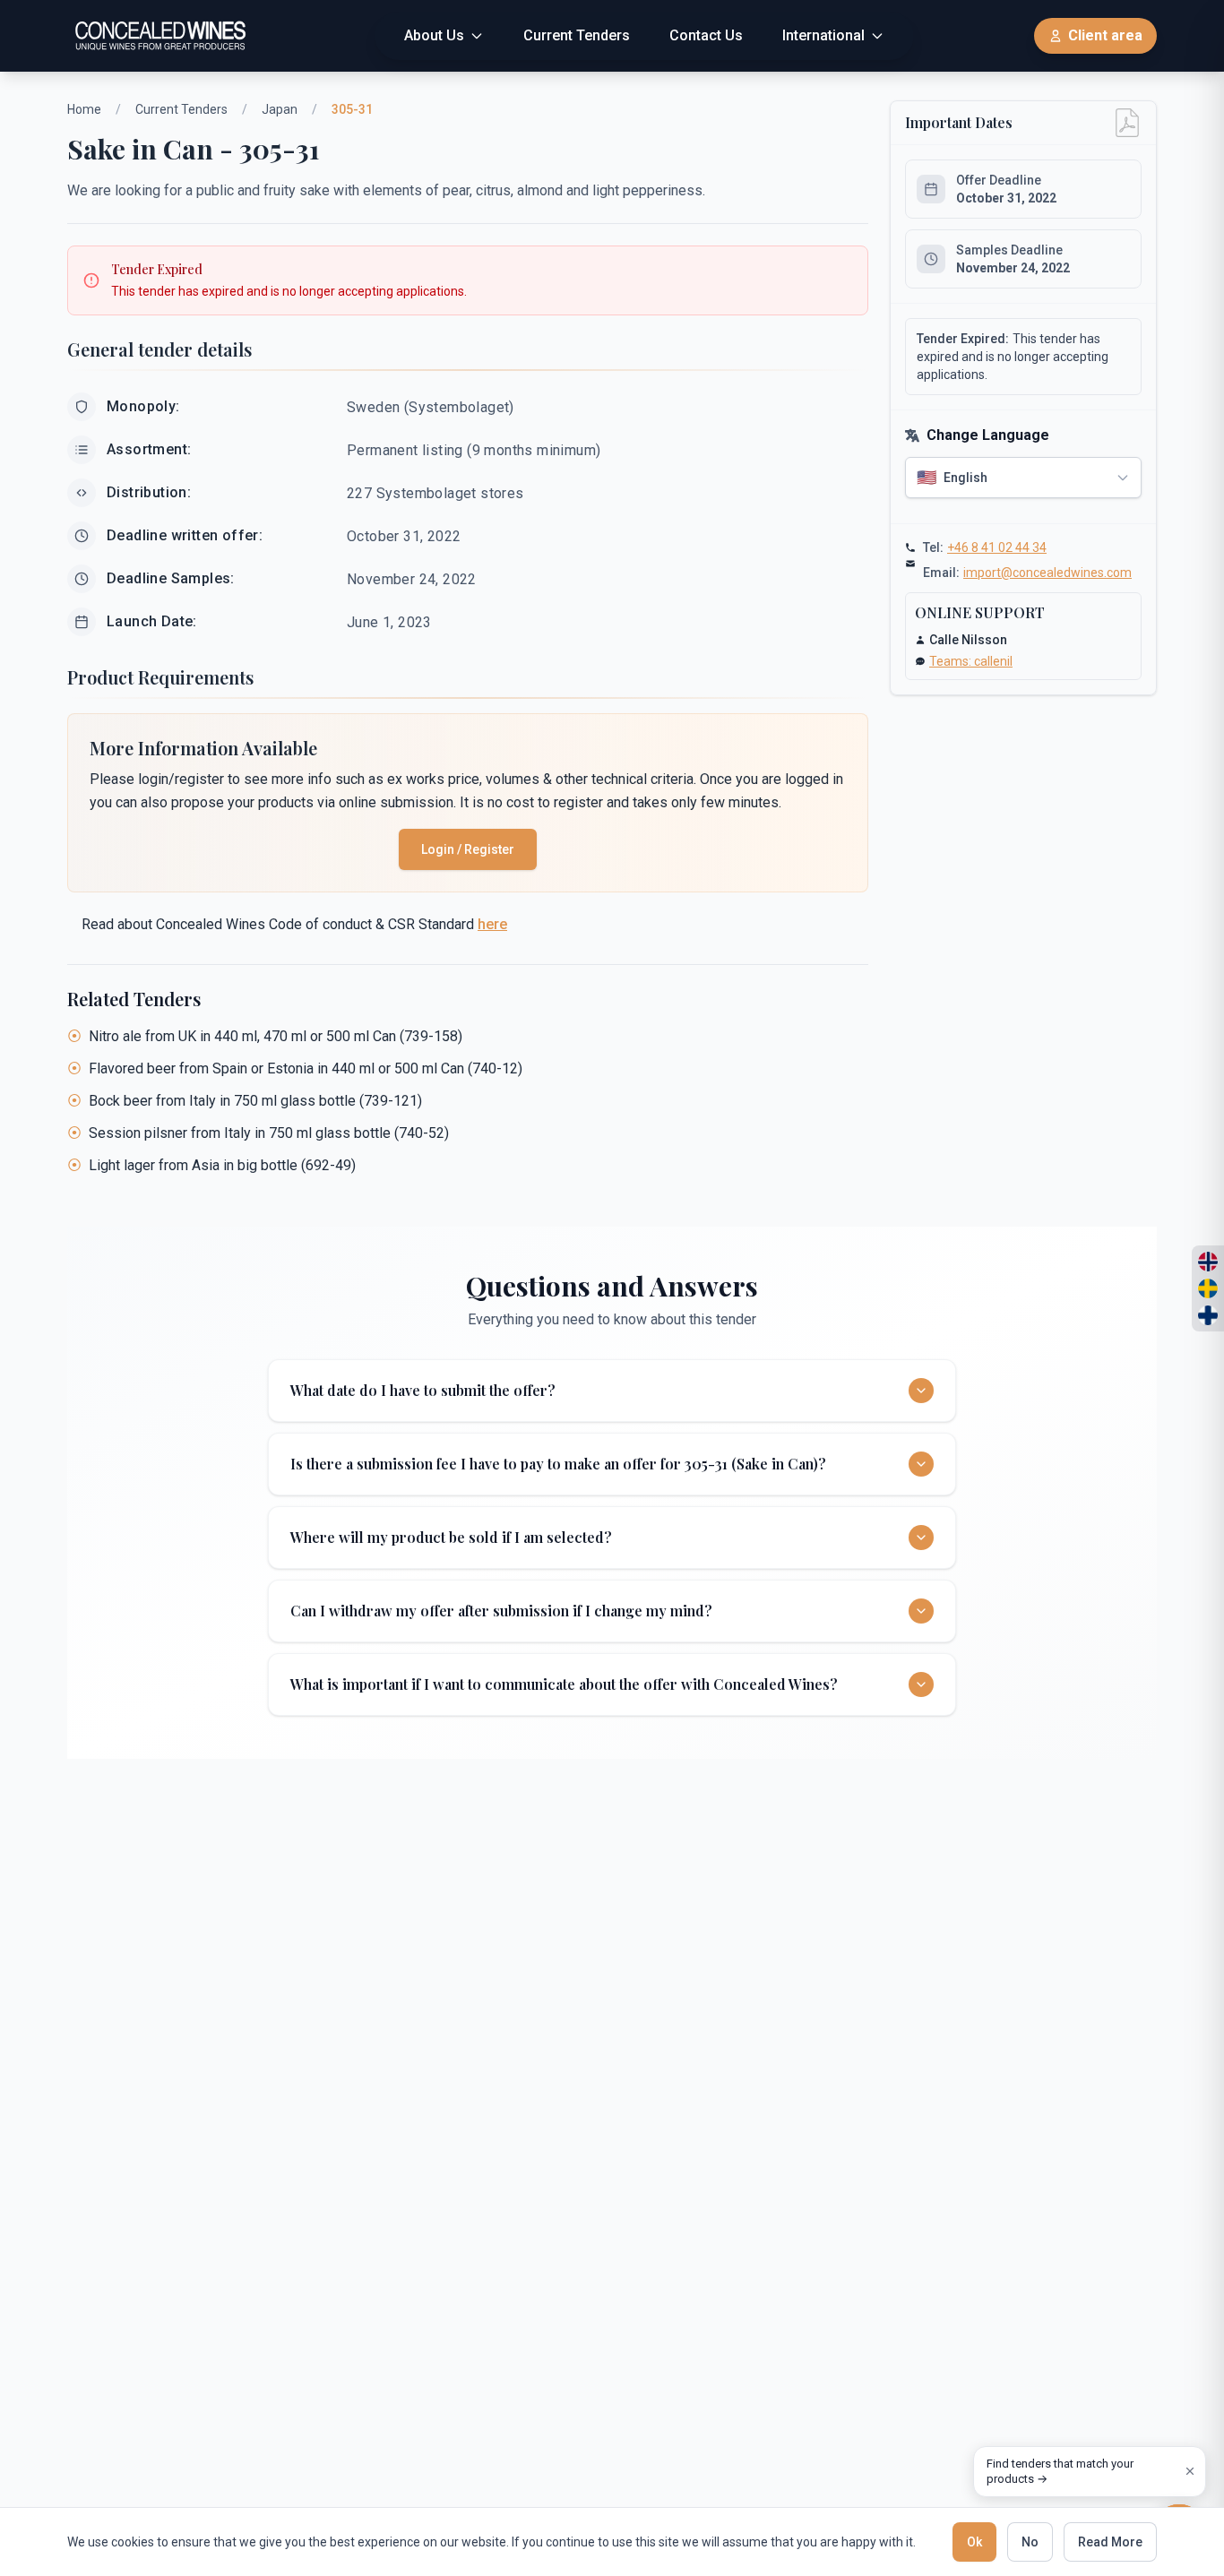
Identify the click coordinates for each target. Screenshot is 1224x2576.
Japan (280, 109)
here (492, 924)
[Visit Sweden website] (1208, 1288)
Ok (974, 2542)
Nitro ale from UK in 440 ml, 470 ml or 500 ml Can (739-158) (276, 1036)
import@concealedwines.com (1047, 573)
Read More (1110, 2542)
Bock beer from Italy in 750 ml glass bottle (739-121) (255, 1101)
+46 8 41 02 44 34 (997, 547)
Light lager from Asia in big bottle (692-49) (222, 1165)
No (1030, 2542)
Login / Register (468, 849)
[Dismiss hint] (1190, 2471)
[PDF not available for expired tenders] (1127, 123)
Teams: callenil (971, 661)
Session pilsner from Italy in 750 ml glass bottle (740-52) (269, 1133)
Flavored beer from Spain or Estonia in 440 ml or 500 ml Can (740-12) (306, 1068)
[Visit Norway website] (1208, 1262)
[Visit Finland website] (1208, 1315)
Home (84, 109)
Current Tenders (181, 109)
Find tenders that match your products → (1060, 2472)
